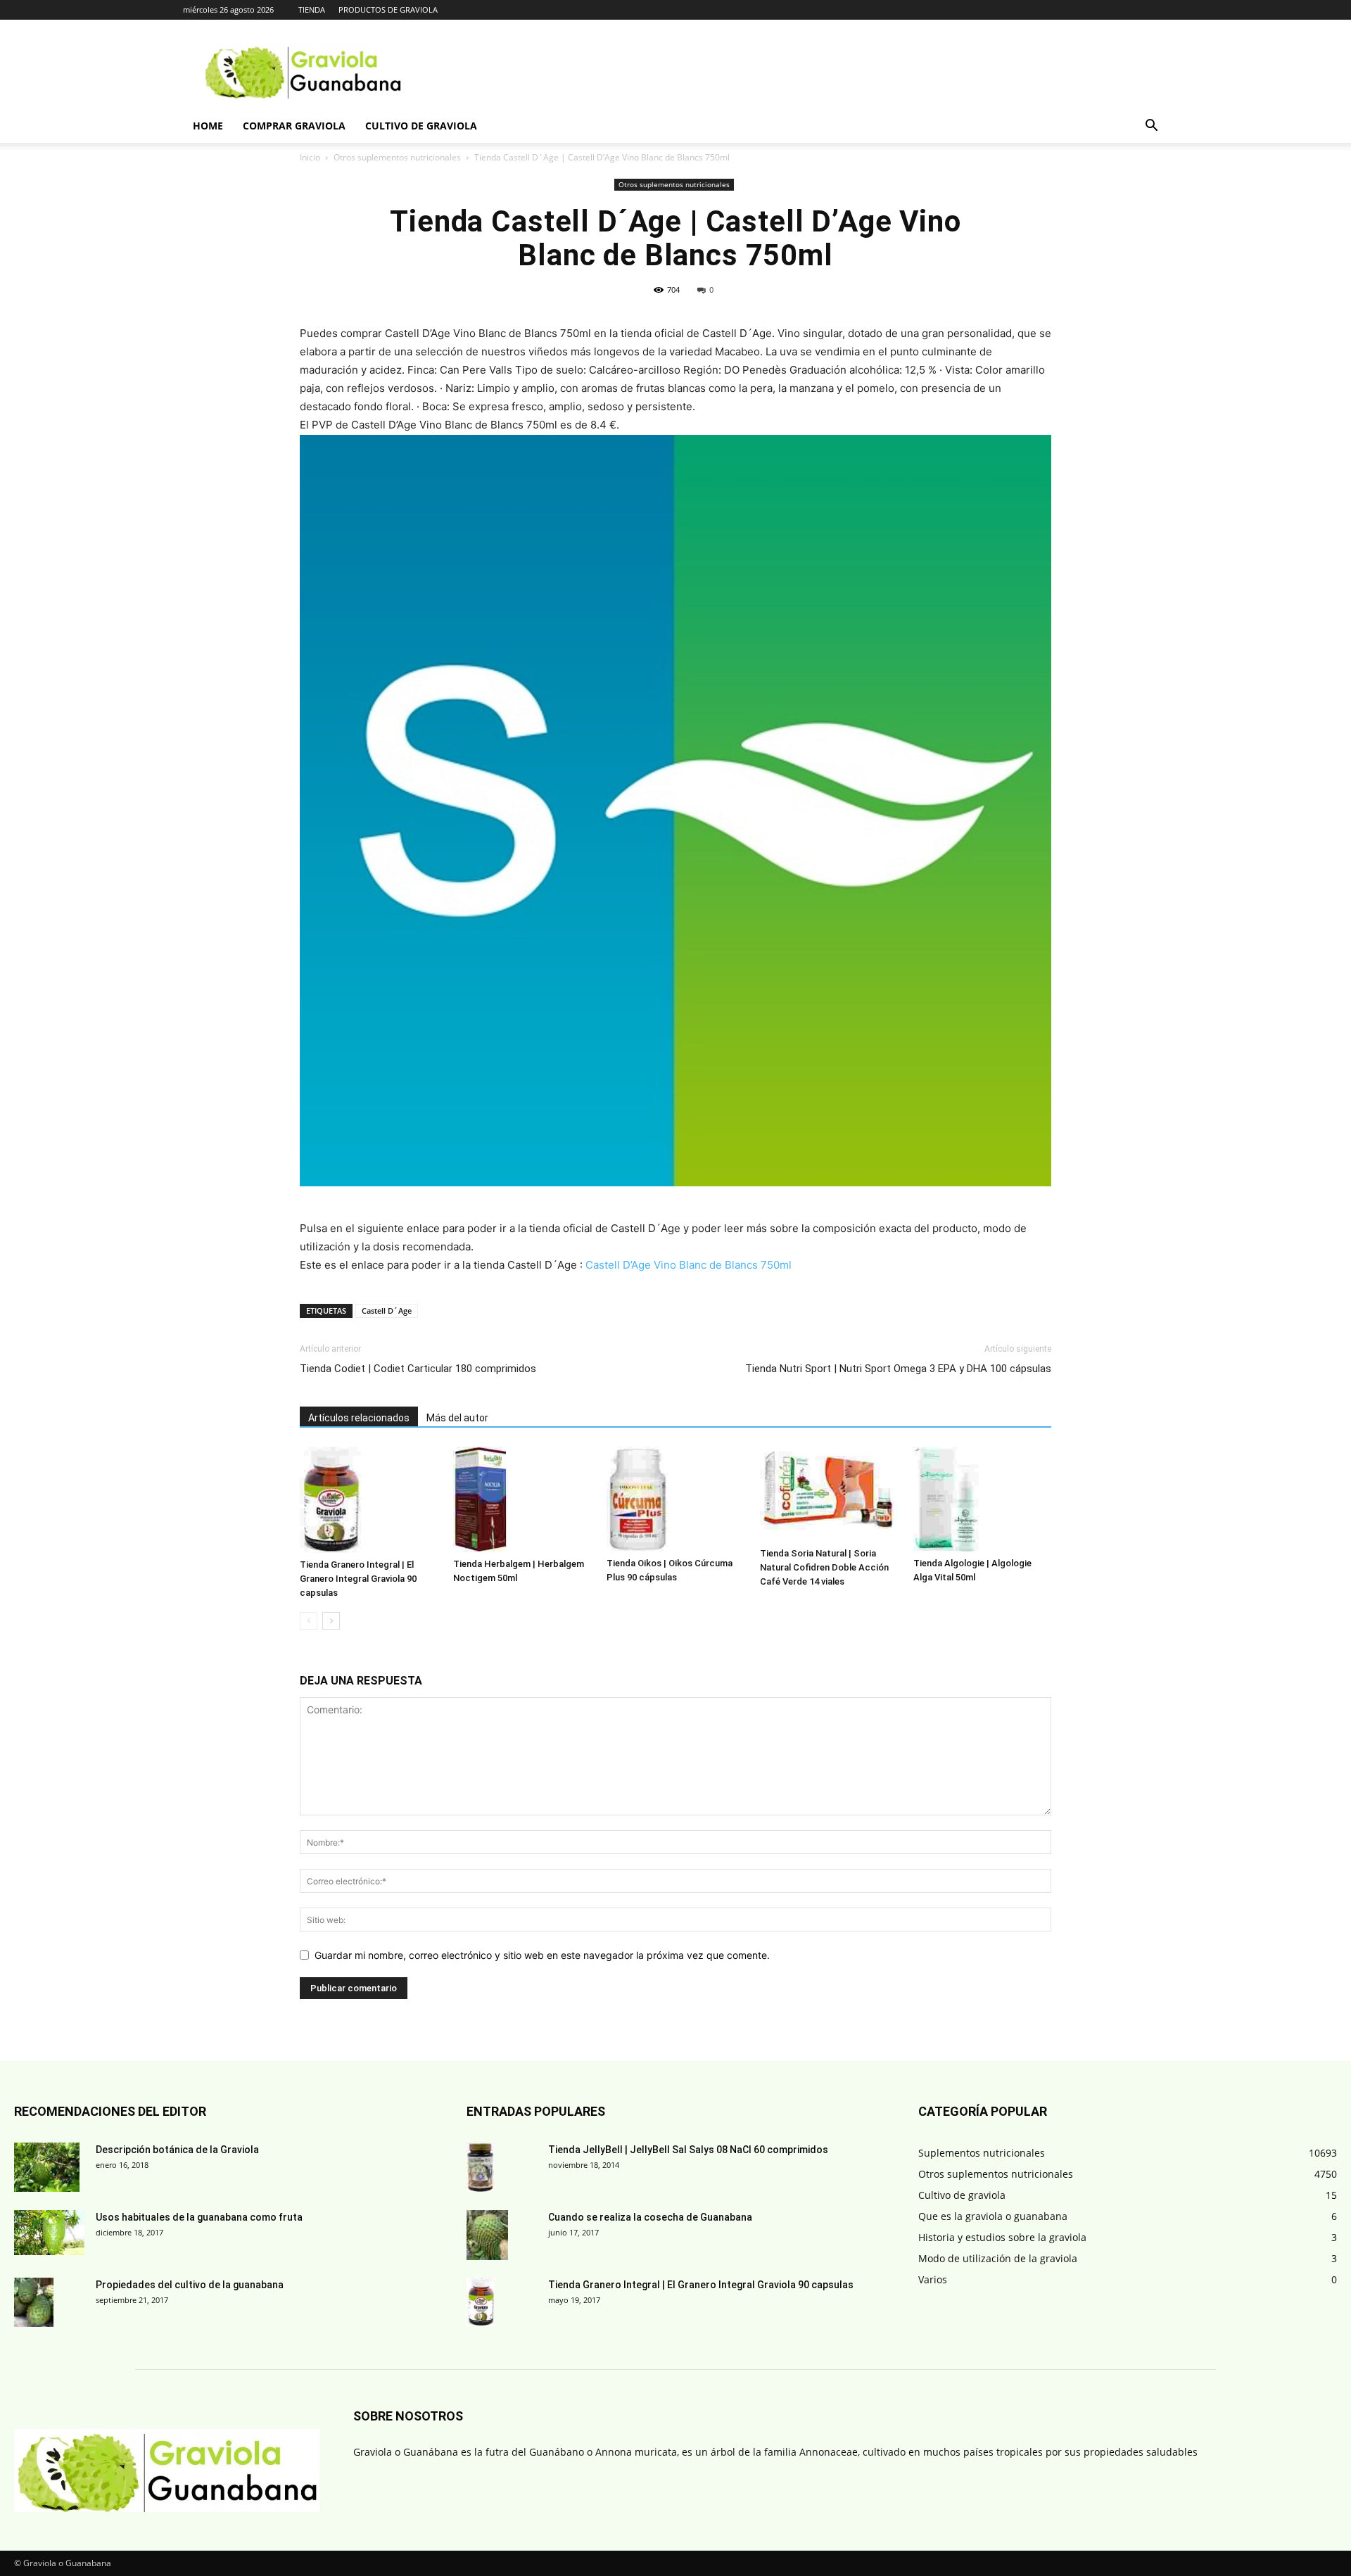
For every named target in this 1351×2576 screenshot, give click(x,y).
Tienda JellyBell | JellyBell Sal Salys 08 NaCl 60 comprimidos (688, 2150)
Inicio (310, 157)
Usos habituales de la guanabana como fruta (199, 2217)
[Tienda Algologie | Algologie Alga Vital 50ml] (982, 1499)
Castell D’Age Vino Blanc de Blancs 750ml (689, 1265)
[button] (1151, 127)
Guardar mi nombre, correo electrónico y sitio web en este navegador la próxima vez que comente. (542, 1955)
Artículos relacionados (359, 1418)
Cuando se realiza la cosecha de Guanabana (650, 2217)
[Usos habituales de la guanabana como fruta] (49, 2233)
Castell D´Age (387, 1311)
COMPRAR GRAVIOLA (294, 126)
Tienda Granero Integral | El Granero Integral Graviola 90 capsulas (358, 1579)
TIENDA (312, 9)
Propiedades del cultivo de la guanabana (190, 2285)
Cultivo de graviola (421, 126)
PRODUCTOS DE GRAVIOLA (388, 9)
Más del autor (457, 1418)
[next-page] (331, 1621)
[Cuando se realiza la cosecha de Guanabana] (487, 2235)
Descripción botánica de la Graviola (177, 2150)
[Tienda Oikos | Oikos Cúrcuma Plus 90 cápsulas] (675, 1499)
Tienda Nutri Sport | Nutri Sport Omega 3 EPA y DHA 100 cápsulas (898, 1369)
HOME (208, 126)
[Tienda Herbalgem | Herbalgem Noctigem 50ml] (522, 1500)
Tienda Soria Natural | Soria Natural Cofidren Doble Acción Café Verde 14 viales (824, 1567)
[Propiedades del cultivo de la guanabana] (34, 2302)
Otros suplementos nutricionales (397, 157)
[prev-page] (309, 1621)
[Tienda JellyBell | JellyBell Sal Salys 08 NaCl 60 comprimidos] (480, 2168)
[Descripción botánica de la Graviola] (47, 2167)
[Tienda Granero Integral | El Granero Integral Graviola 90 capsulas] (369, 1500)
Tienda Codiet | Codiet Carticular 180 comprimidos (418, 1369)
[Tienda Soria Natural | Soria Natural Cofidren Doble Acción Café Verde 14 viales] (829, 1494)
